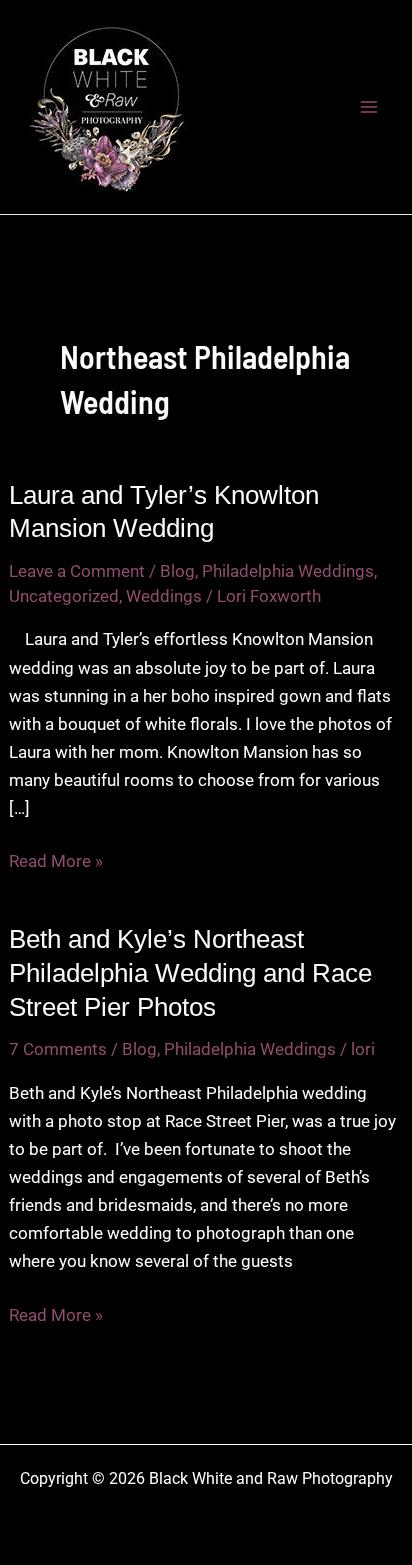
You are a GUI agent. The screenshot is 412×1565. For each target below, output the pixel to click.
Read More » (56, 862)
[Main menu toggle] (370, 107)
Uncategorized (64, 596)
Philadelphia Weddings (288, 571)
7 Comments (58, 1049)
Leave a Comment (77, 571)
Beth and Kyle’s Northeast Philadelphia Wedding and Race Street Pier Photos (190, 973)
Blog (177, 571)
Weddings (164, 596)
